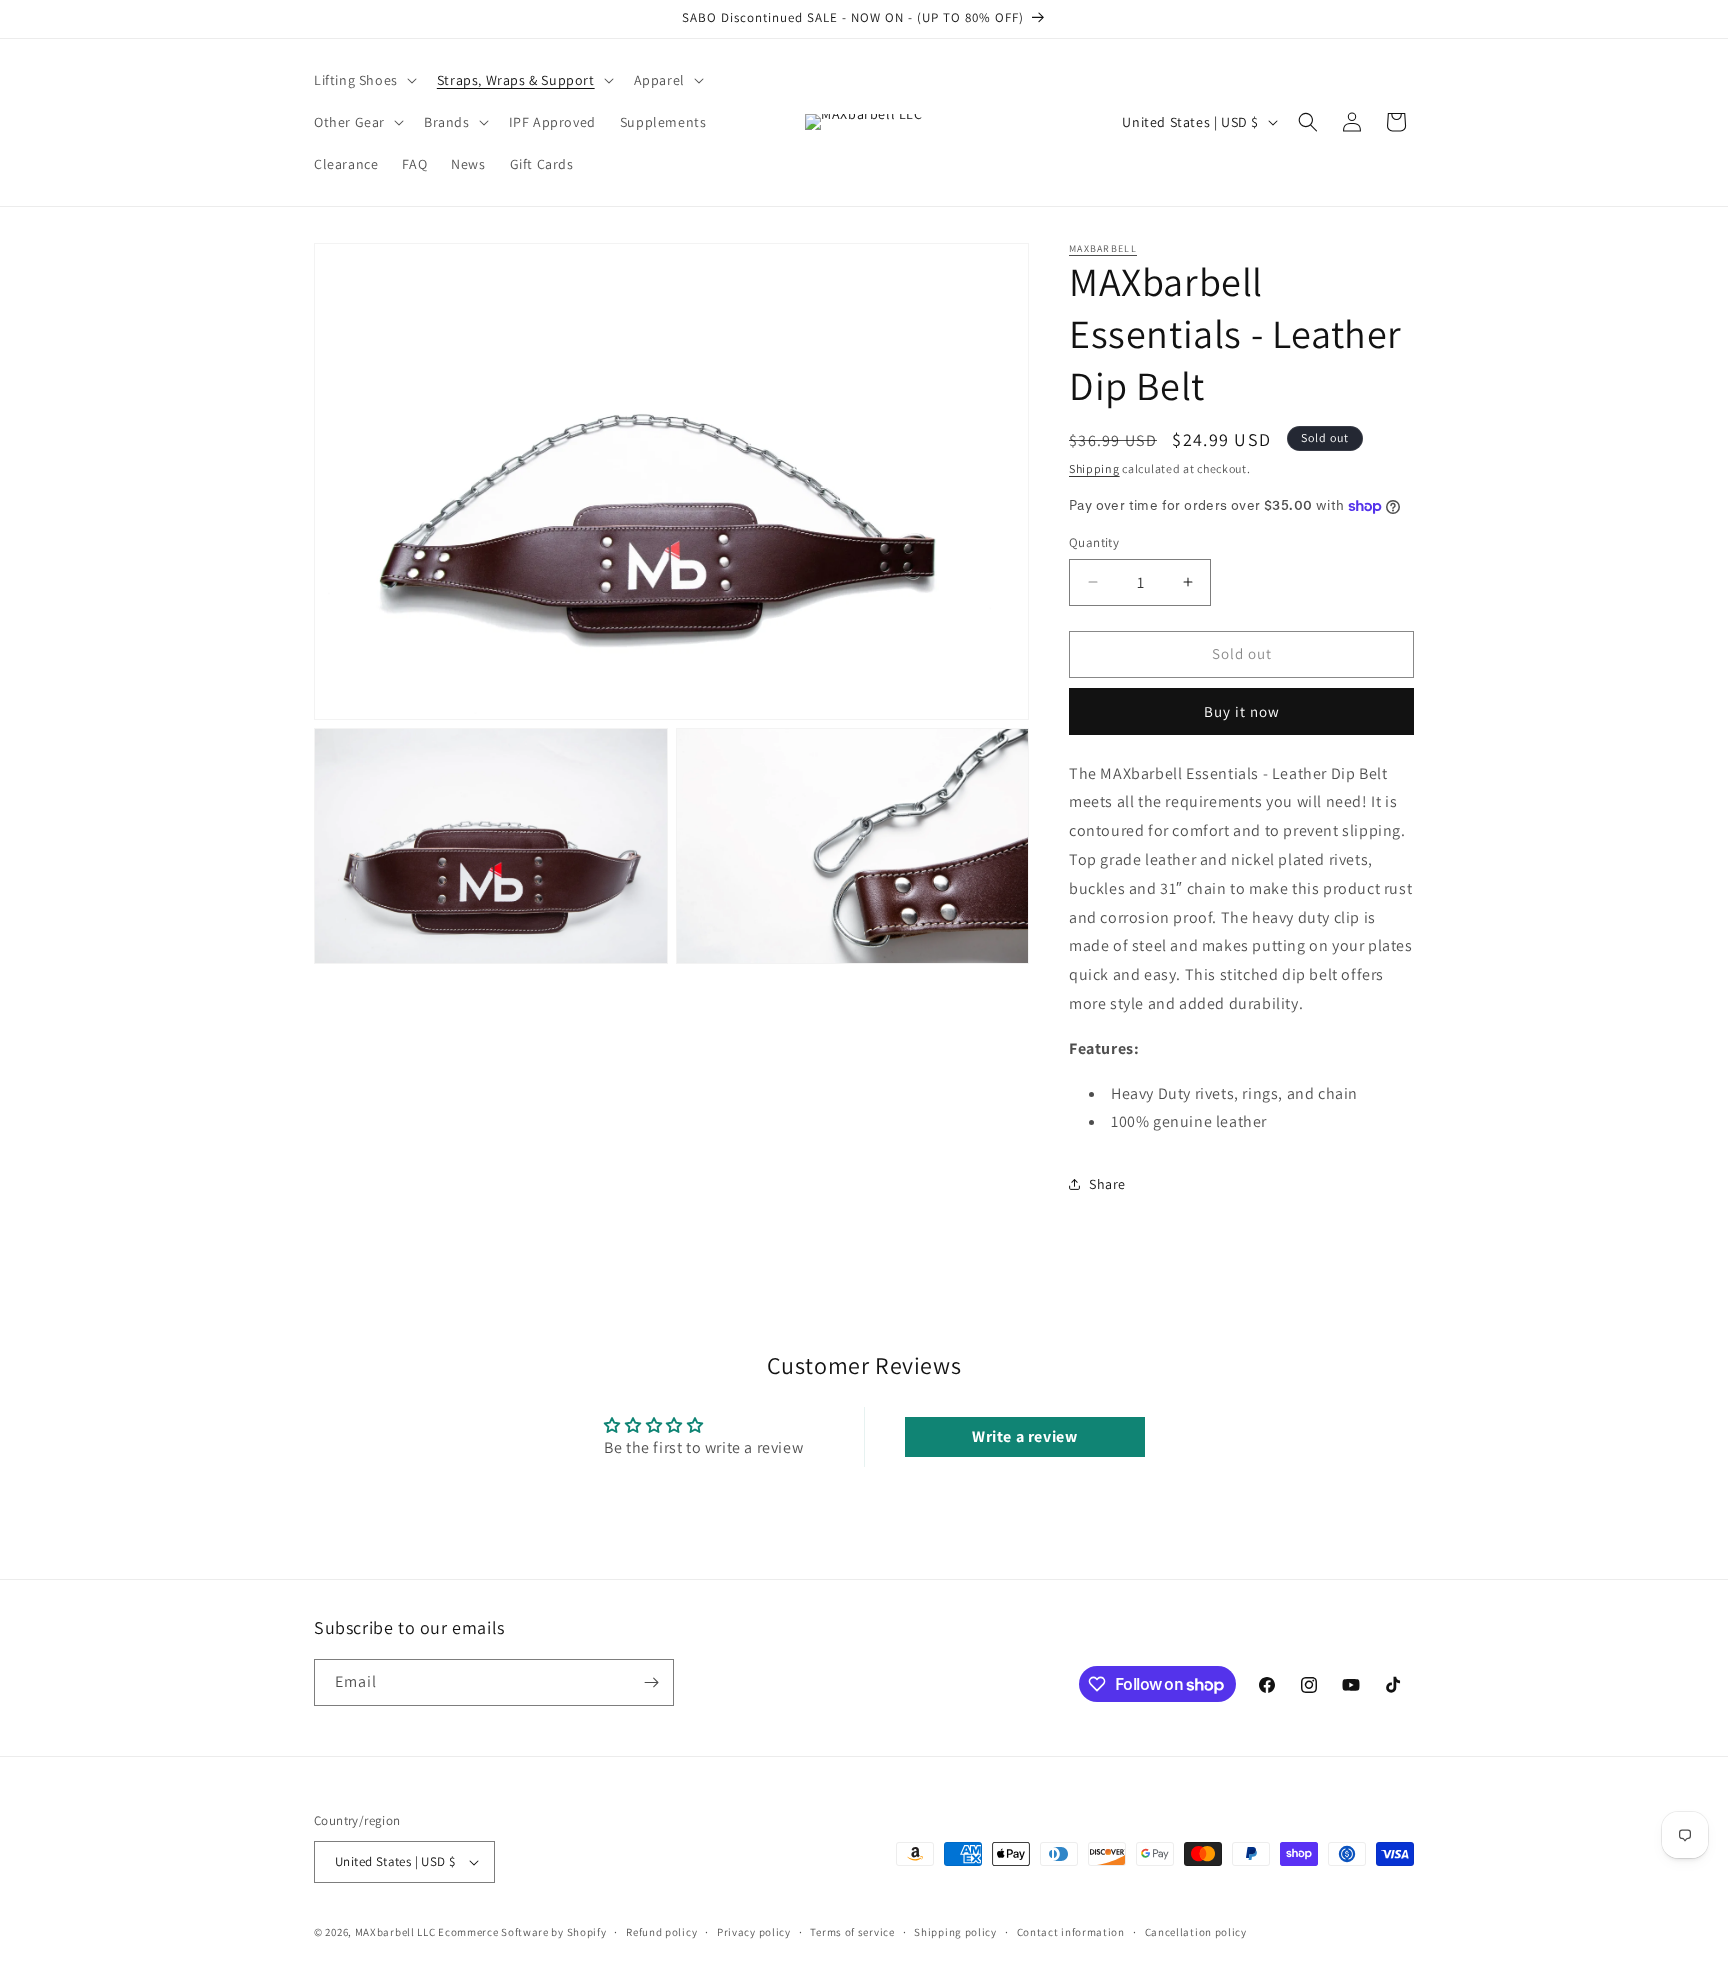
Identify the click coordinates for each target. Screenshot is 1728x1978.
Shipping (1094, 468)
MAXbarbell (1103, 248)
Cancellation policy (1196, 1932)
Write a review (1024, 1436)
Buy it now (1242, 711)
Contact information (1071, 1932)
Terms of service (852, 1932)
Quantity (1094, 542)
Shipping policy (955, 1932)
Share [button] (1107, 1184)
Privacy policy (754, 1932)
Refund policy (661, 1932)
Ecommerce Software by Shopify (522, 1932)
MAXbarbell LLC (395, 1932)
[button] (363, 80)
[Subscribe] (651, 1682)
